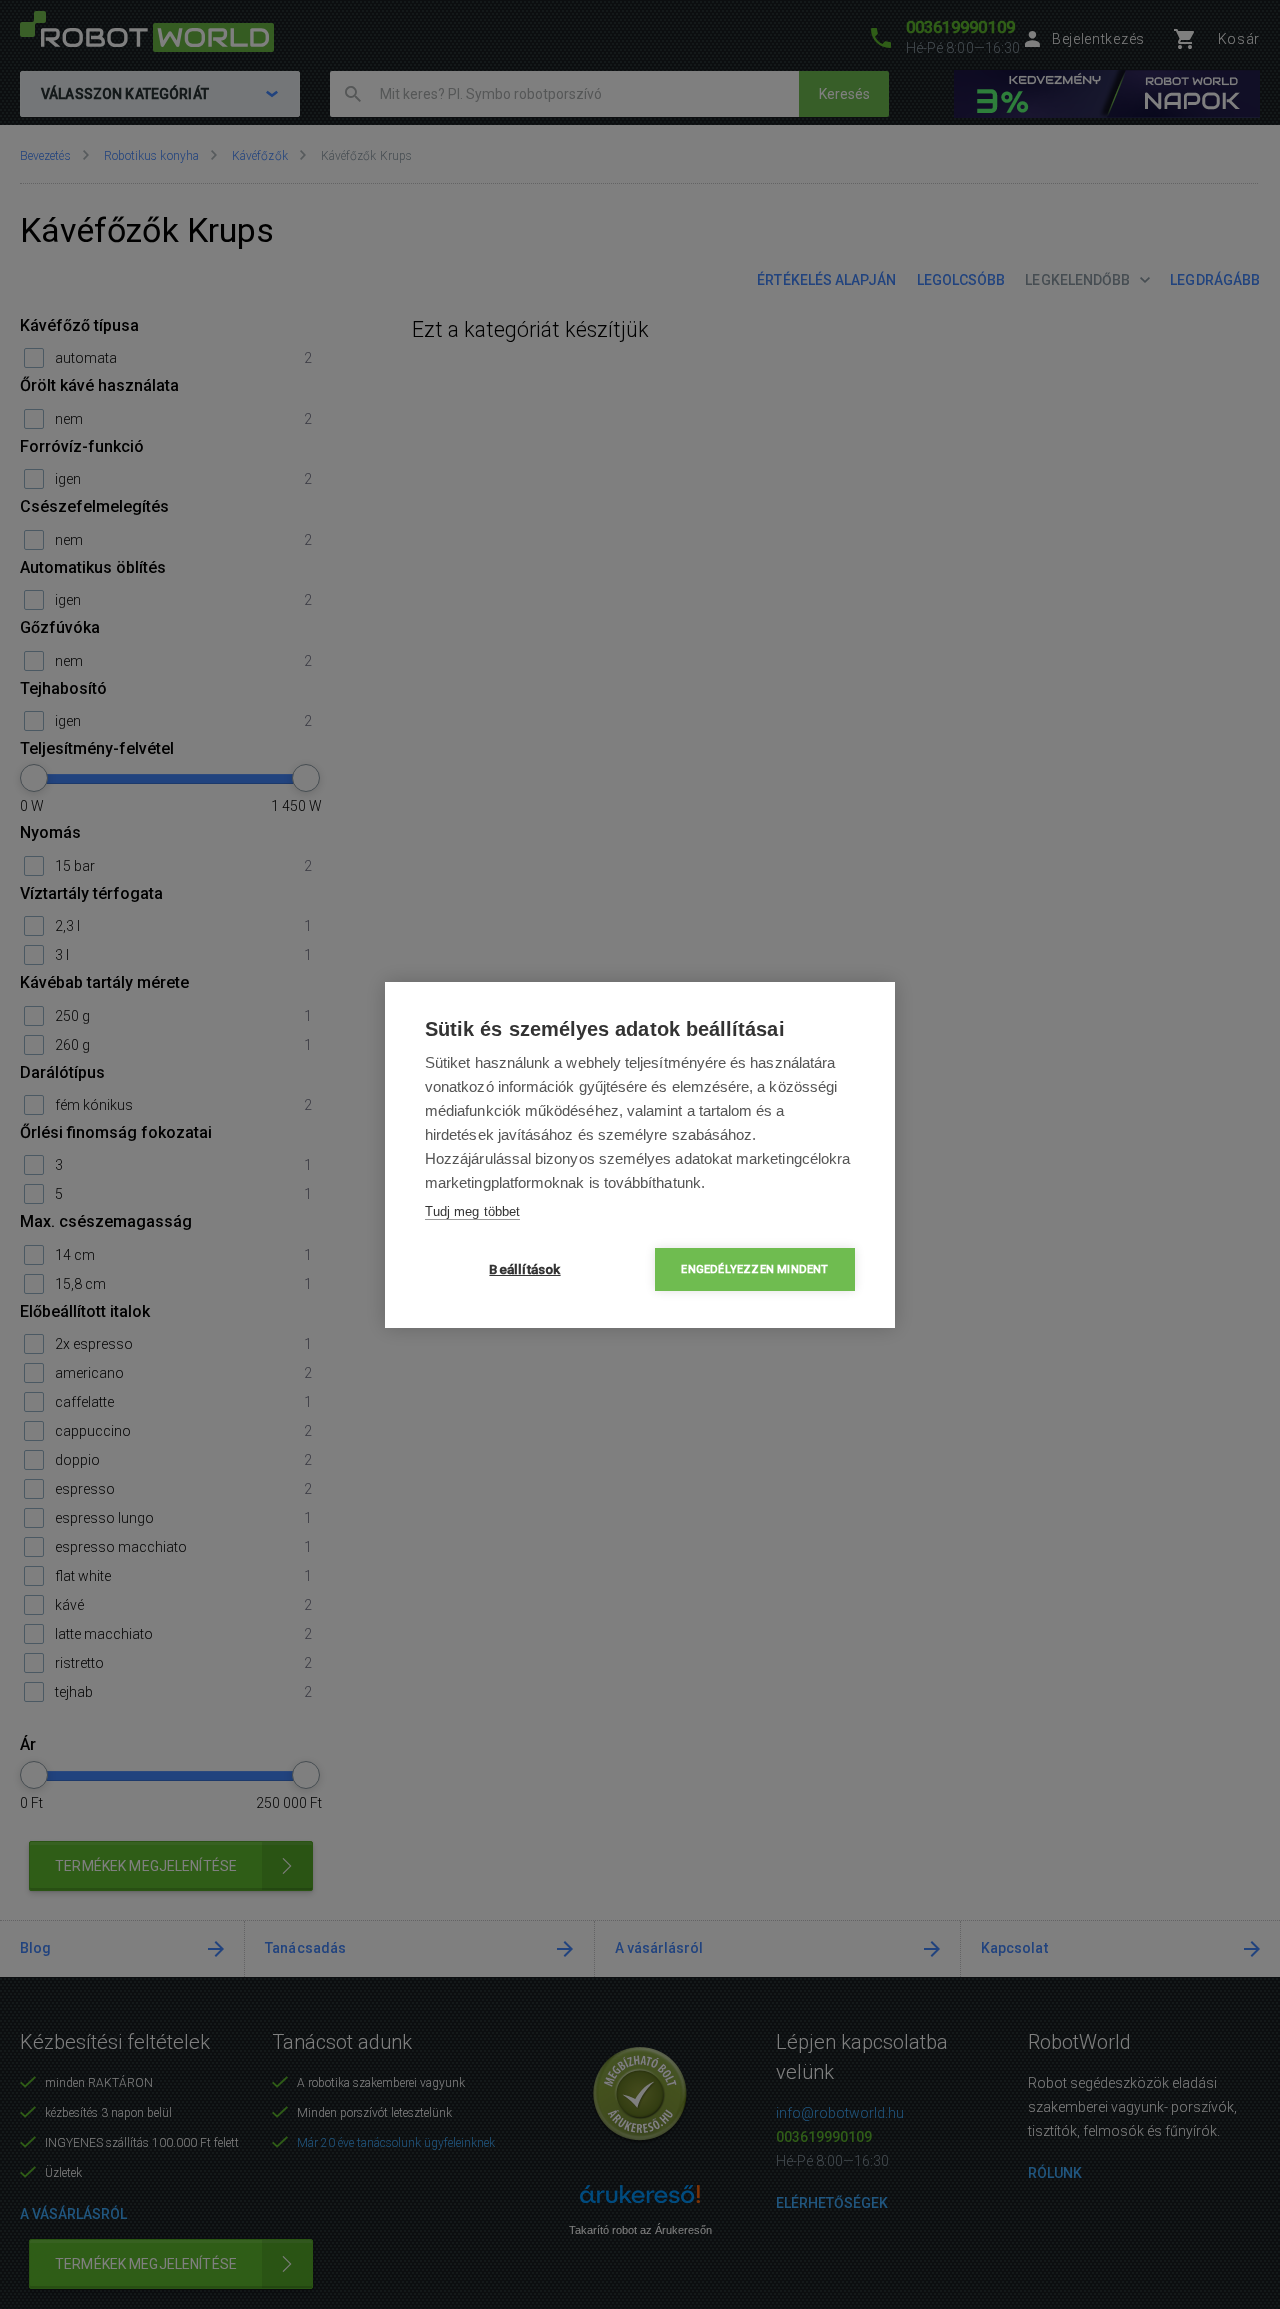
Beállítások (524, 1269)
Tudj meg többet (472, 1211)
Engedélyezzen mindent (754, 1269)
